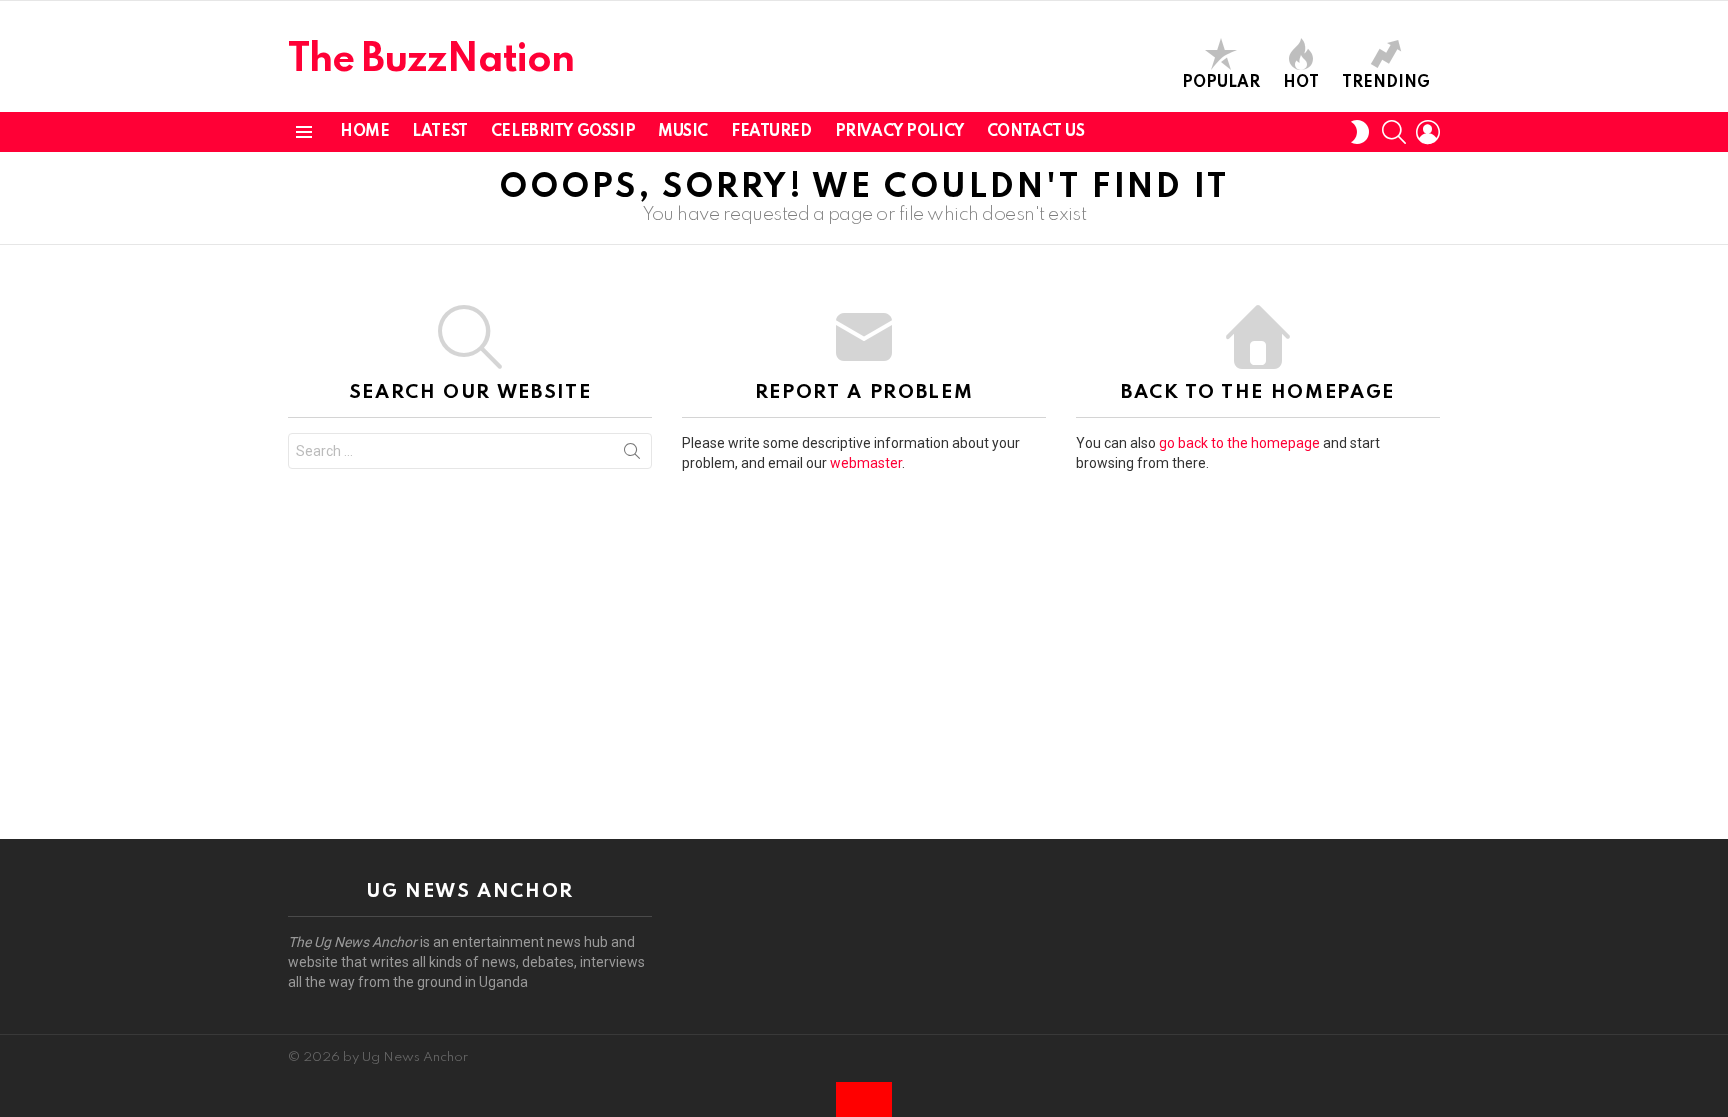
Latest (439, 132)
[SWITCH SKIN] (1360, 132)
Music (683, 132)
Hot (1301, 83)
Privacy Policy (899, 132)
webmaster (866, 463)
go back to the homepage (1239, 443)
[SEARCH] (1394, 132)
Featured (771, 132)
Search (632, 455)
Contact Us (1036, 132)
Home (364, 132)
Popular (1221, 83)
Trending (1386, 83)
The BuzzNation (431, 60)
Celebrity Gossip (563, 132)
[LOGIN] (1428, 132)
